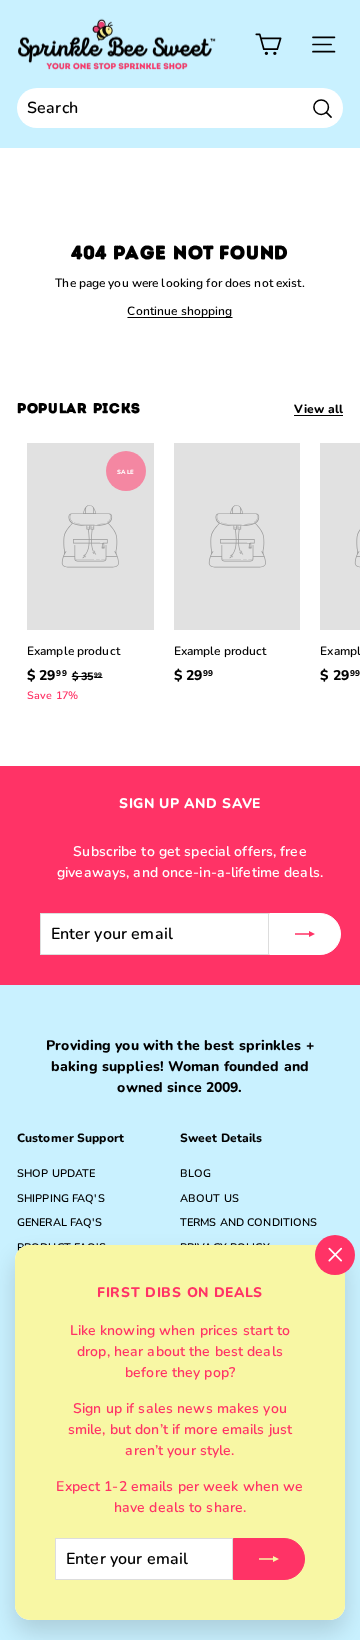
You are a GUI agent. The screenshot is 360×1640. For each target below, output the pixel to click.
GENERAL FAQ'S (60, 1222)
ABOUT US (209, 1198)
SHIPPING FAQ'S (61, 1198)
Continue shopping (179, 311)
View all (318, 409)
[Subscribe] (269, 1559)
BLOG (195, 1173)
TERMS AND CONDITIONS (248, 1222)
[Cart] (268, 44)
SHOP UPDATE (56, 1173)
